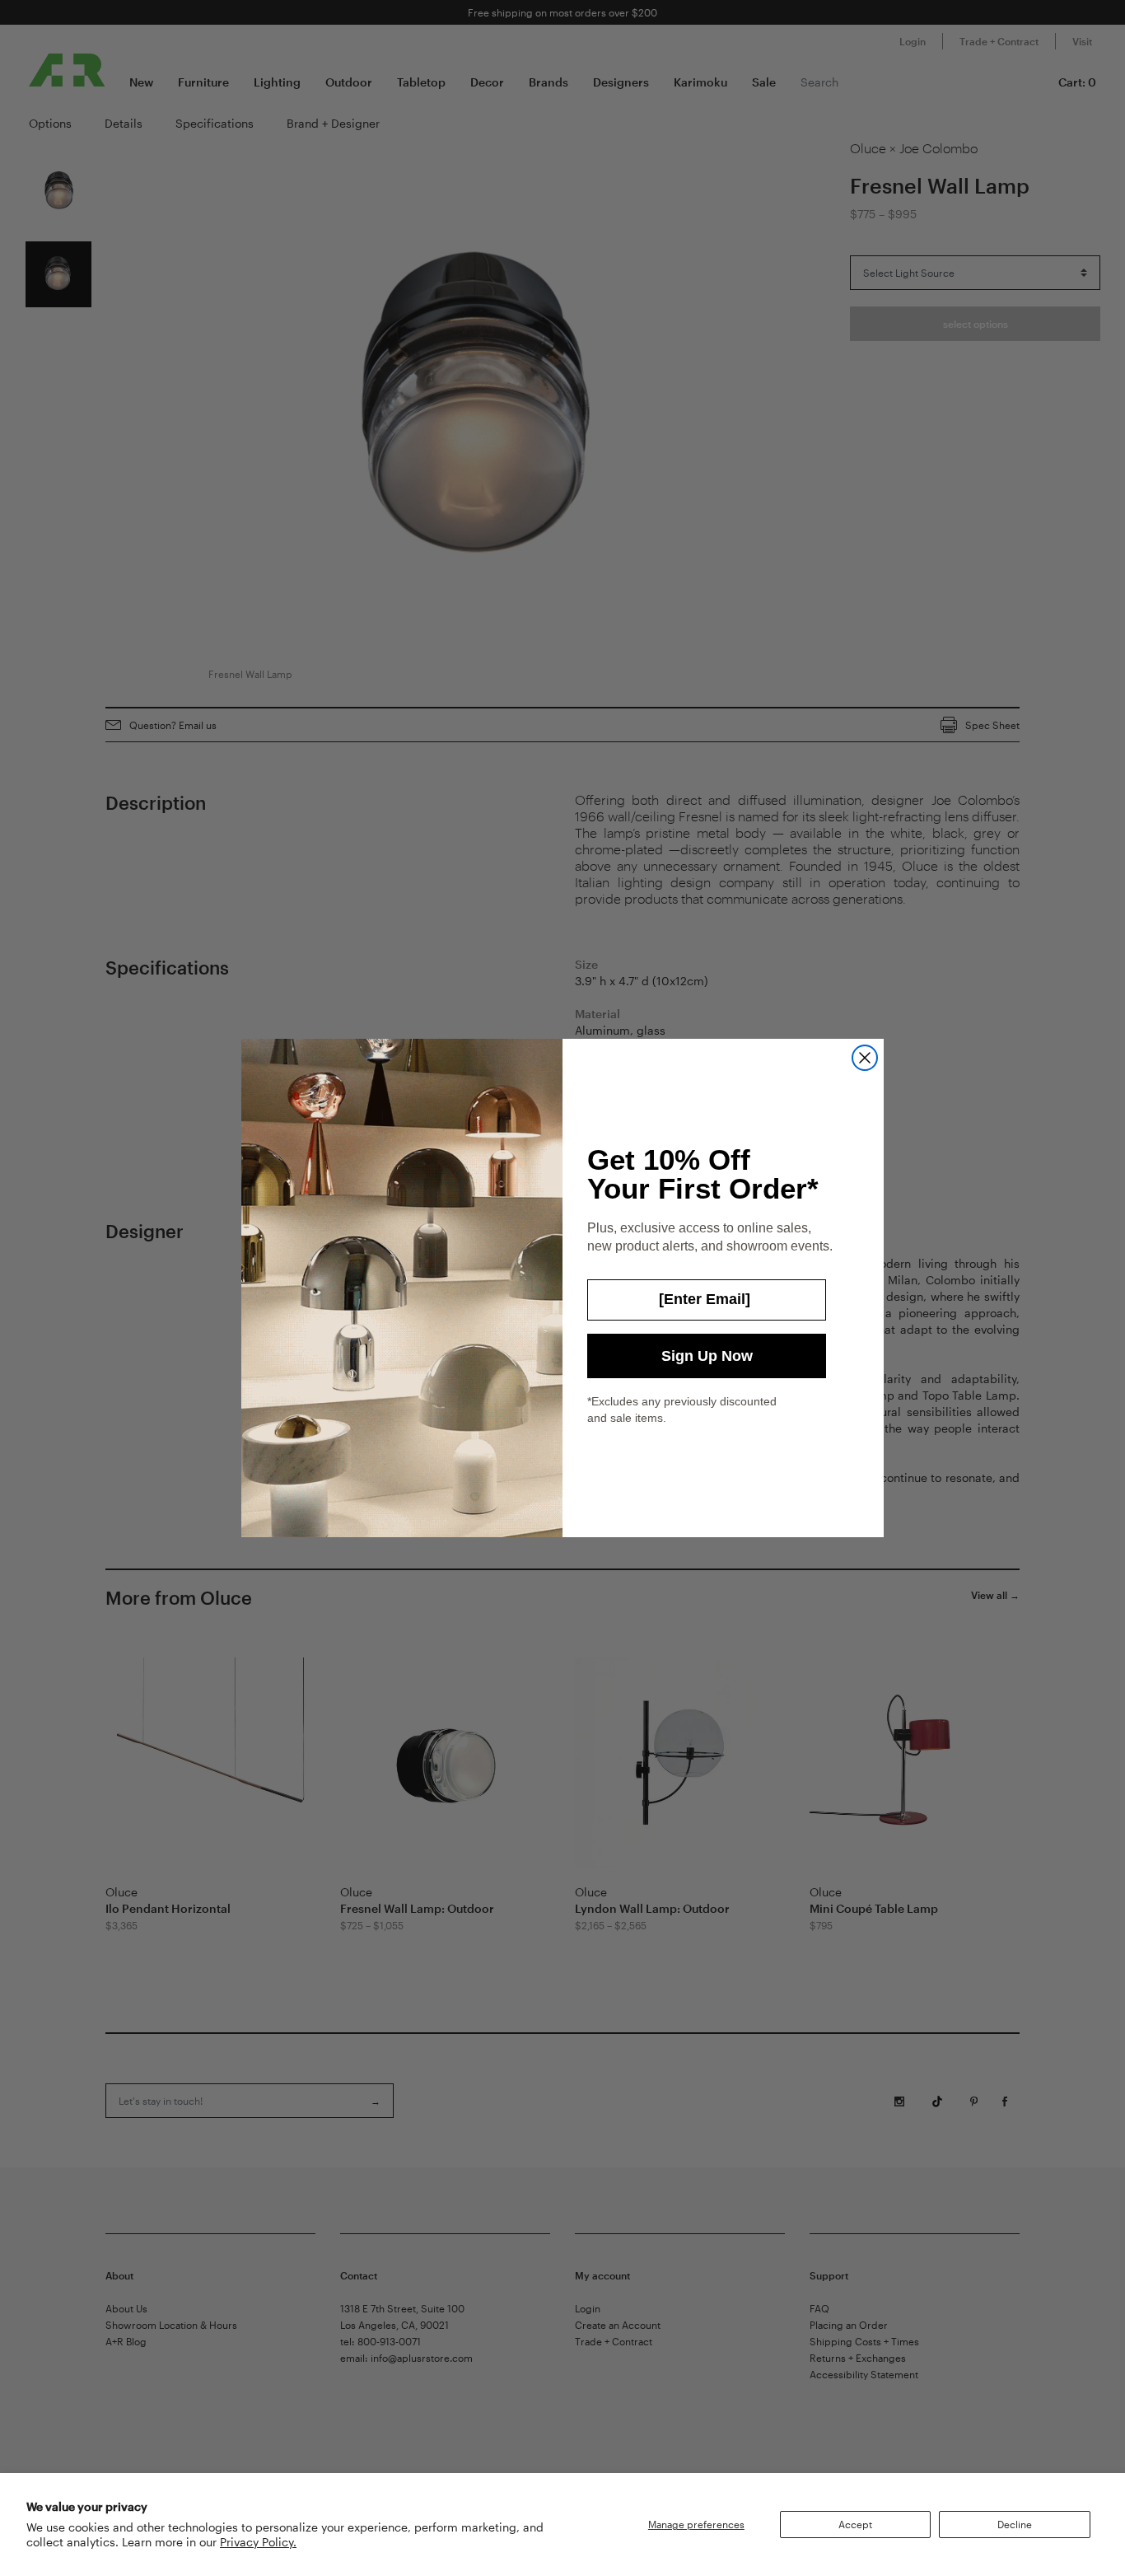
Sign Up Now (707, 1356)
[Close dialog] (865, 1058)
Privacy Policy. (258, 2542)
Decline (1015, 2524)
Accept (855, 2524)
